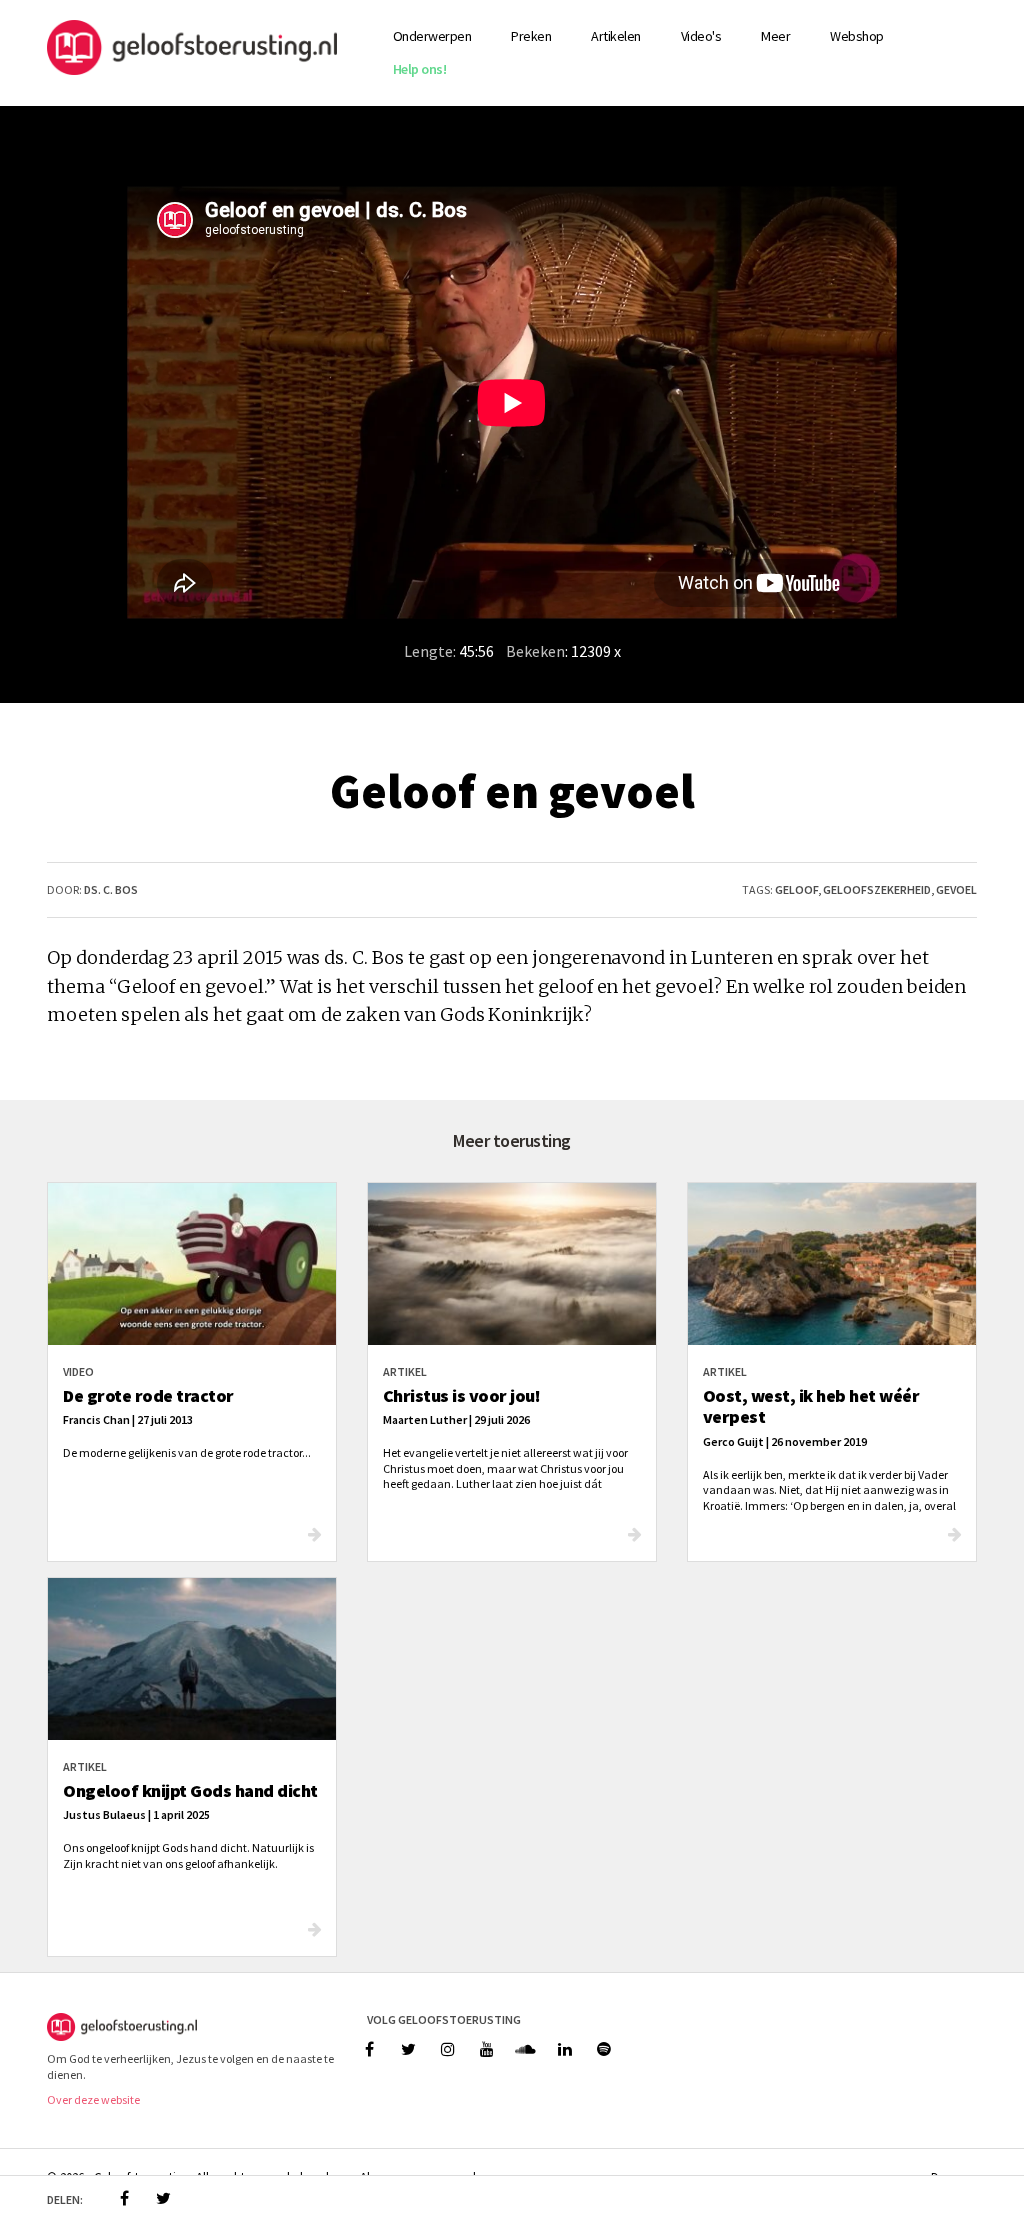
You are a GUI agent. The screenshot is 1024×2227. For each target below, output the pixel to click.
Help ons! (420, 69)
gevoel (956, 889)
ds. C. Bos (111, 889)
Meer (775, 36)
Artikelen (616, 36)
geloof (796, 889)
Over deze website (93, 2099)
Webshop (857, 36)
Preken (531, 36)
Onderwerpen (432, 36)
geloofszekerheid (877, 889)
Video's (701, 36)
